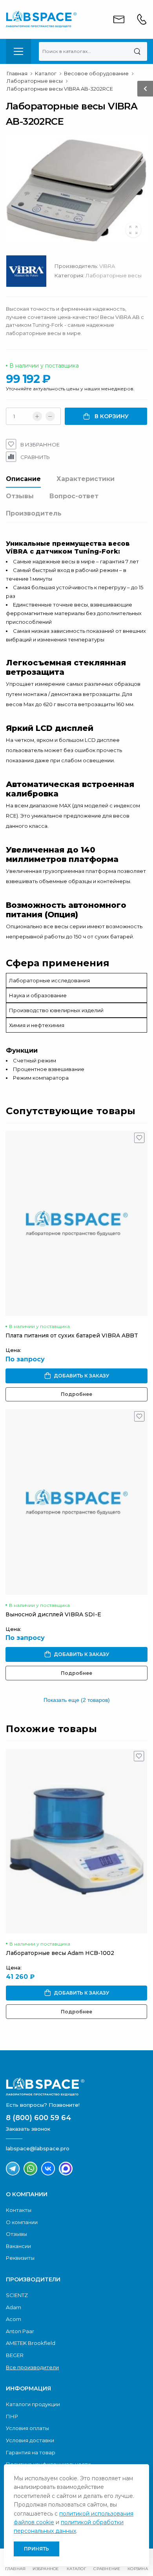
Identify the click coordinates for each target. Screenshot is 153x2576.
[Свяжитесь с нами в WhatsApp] (30, 2169)
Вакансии (18, 2246)
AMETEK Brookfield (31, 2343)
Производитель (34, 513)
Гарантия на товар (31, 2452)
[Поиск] (137, 51)
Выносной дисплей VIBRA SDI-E (53, 1614)
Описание (23, 479)
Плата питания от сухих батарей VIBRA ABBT (72, 1335)
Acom (14, 2319)
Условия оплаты (27, 2428)
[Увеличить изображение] (133, 230)
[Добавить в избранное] (139, 1140)
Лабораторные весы (114, 275)
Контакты (19, 2210)
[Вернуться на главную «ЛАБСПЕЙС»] (76, 2087)
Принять (36, 2549)
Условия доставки (30, 2440)
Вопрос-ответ (74, 496)
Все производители (32, 2367)
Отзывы (20, 496)
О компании (22, 2222)
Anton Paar (20, 2331)
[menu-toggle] (18, 51)
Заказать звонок (28, 2129)
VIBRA (107, 266)
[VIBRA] (30, 273)
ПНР (12, 2416)
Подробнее (76, 1394)
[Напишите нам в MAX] (66, 2169)
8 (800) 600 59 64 (38, 2118)
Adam (14, 2307)
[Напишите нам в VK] (48, 2169)
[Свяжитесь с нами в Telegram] (13, 2169)
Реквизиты (20, 2258)
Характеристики (86, 479)
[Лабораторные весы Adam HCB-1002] (76, 1841)
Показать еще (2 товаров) (77, 1700)
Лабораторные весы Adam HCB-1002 (60, 1953)
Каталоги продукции (33, 2404)
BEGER (15, 2355)
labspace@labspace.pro (38, 2148)
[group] (76, 188)
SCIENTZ (17, 2295)
